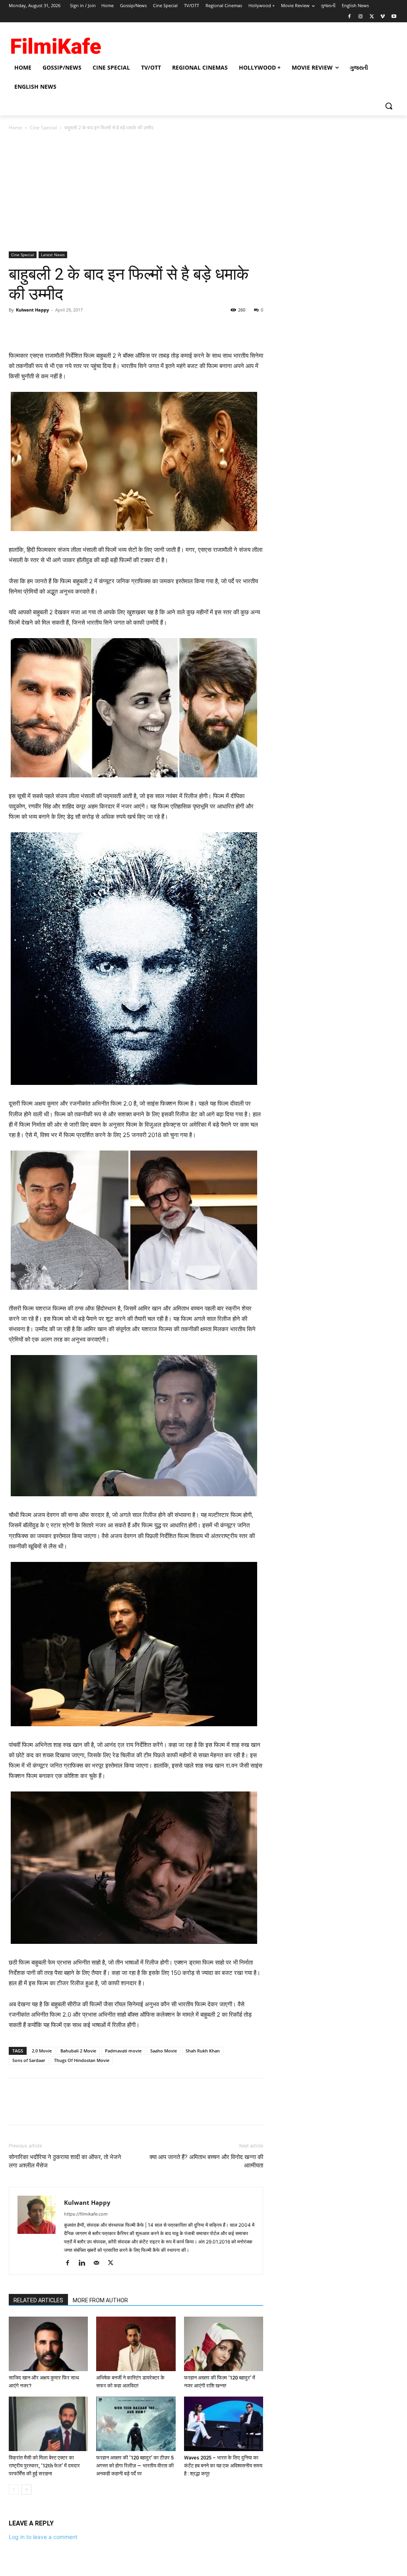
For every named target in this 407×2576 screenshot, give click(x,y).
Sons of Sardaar (29, 2060)
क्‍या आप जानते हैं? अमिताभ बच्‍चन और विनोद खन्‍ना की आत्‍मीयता (206, 2161)
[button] (389, 106)
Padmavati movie (123, 2051)
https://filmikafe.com (86, 2214)
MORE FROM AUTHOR (100, 2300)
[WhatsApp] (72, 328)
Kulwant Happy (32, 310)
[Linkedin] (85, 2263)
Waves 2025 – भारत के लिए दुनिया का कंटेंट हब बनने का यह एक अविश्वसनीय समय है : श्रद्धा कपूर (223, 2466)
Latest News (53, 255)
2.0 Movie (42, 2051)
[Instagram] (361, 17)
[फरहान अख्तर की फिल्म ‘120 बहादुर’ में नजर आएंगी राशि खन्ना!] (224, 2344)
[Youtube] (394, 17)
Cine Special (43, 128)
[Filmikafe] (55, 44)
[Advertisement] (203, 192)
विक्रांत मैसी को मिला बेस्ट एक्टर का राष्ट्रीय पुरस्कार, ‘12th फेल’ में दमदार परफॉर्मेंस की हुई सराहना (44, 2466)
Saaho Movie (164, 2051)
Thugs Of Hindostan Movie (82, 2060)
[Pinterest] (53, 328)
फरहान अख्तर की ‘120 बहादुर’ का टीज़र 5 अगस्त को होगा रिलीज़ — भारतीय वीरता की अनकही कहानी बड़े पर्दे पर (135, 2466)
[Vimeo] (383, 17)
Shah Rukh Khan (203, 2051)
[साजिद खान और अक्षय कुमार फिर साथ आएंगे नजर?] (48, 2344)
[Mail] (99, 2263)
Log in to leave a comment (43, 2537)
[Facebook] (350, 17)
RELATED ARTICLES (38, 2300)
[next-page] (26, 2489)
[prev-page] (14, 2489)
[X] (372, 17)
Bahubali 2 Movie (78, 2051)
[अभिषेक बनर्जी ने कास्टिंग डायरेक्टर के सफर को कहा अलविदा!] (136, 2344)
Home (16, 128)
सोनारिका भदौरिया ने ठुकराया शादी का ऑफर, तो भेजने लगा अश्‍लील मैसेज (65, 2161)
